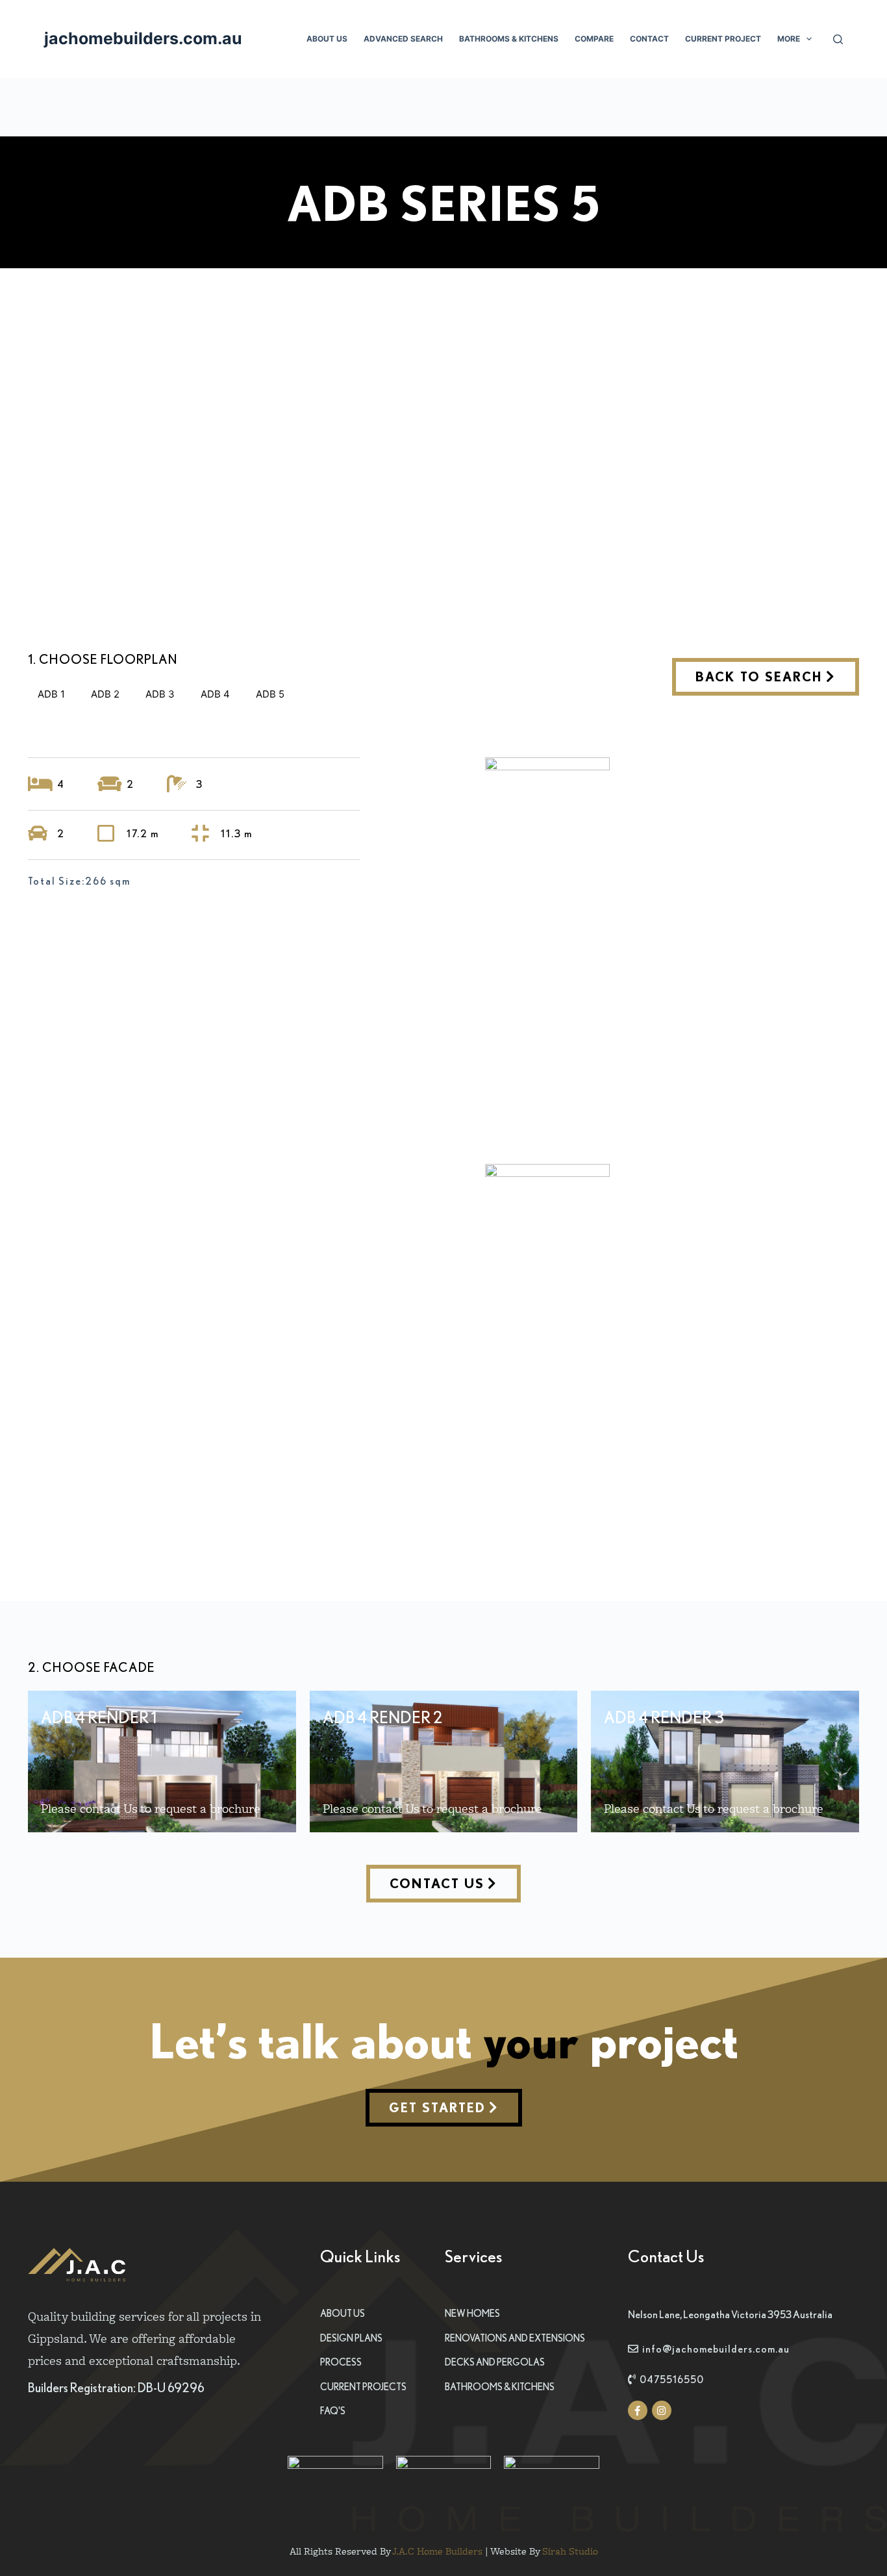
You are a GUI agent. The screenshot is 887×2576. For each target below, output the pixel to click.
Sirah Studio (570, 2551)
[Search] (838, 39)
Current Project (723, 39)
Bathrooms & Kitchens (509, 39)
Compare (594, 39)
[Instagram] (662, 2410)
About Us (327, 39)
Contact (649, 39)
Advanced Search (403, 39)
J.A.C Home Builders (437, 2551)
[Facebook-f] (638, 2410)
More (789, 39)
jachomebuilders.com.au (143, 38)
